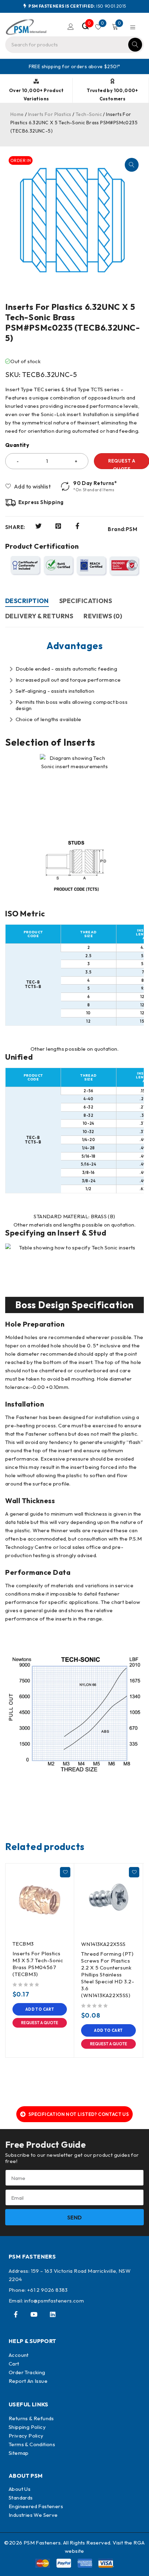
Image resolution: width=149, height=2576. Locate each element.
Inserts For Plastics (50, 114)
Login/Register (71, 27)
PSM (132, 529)
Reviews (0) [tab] (103, 616)
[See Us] (53, 2314)
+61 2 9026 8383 (47, 2290)
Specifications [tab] (86, 601)
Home (17, 114)
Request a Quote (40, 2023)
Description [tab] (27, 601)
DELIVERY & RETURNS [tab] (39, 616)
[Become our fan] (16, 2314)
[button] (132, 165)
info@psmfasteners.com (54, 2301)
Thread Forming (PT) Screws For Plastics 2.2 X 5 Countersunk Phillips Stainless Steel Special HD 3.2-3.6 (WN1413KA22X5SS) (108, 1974)
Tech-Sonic (89, 114)
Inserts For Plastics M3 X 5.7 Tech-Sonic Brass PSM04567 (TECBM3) (38, 1964)
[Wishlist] (28, 486)
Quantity (17, 445)
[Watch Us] (34, 2314)
